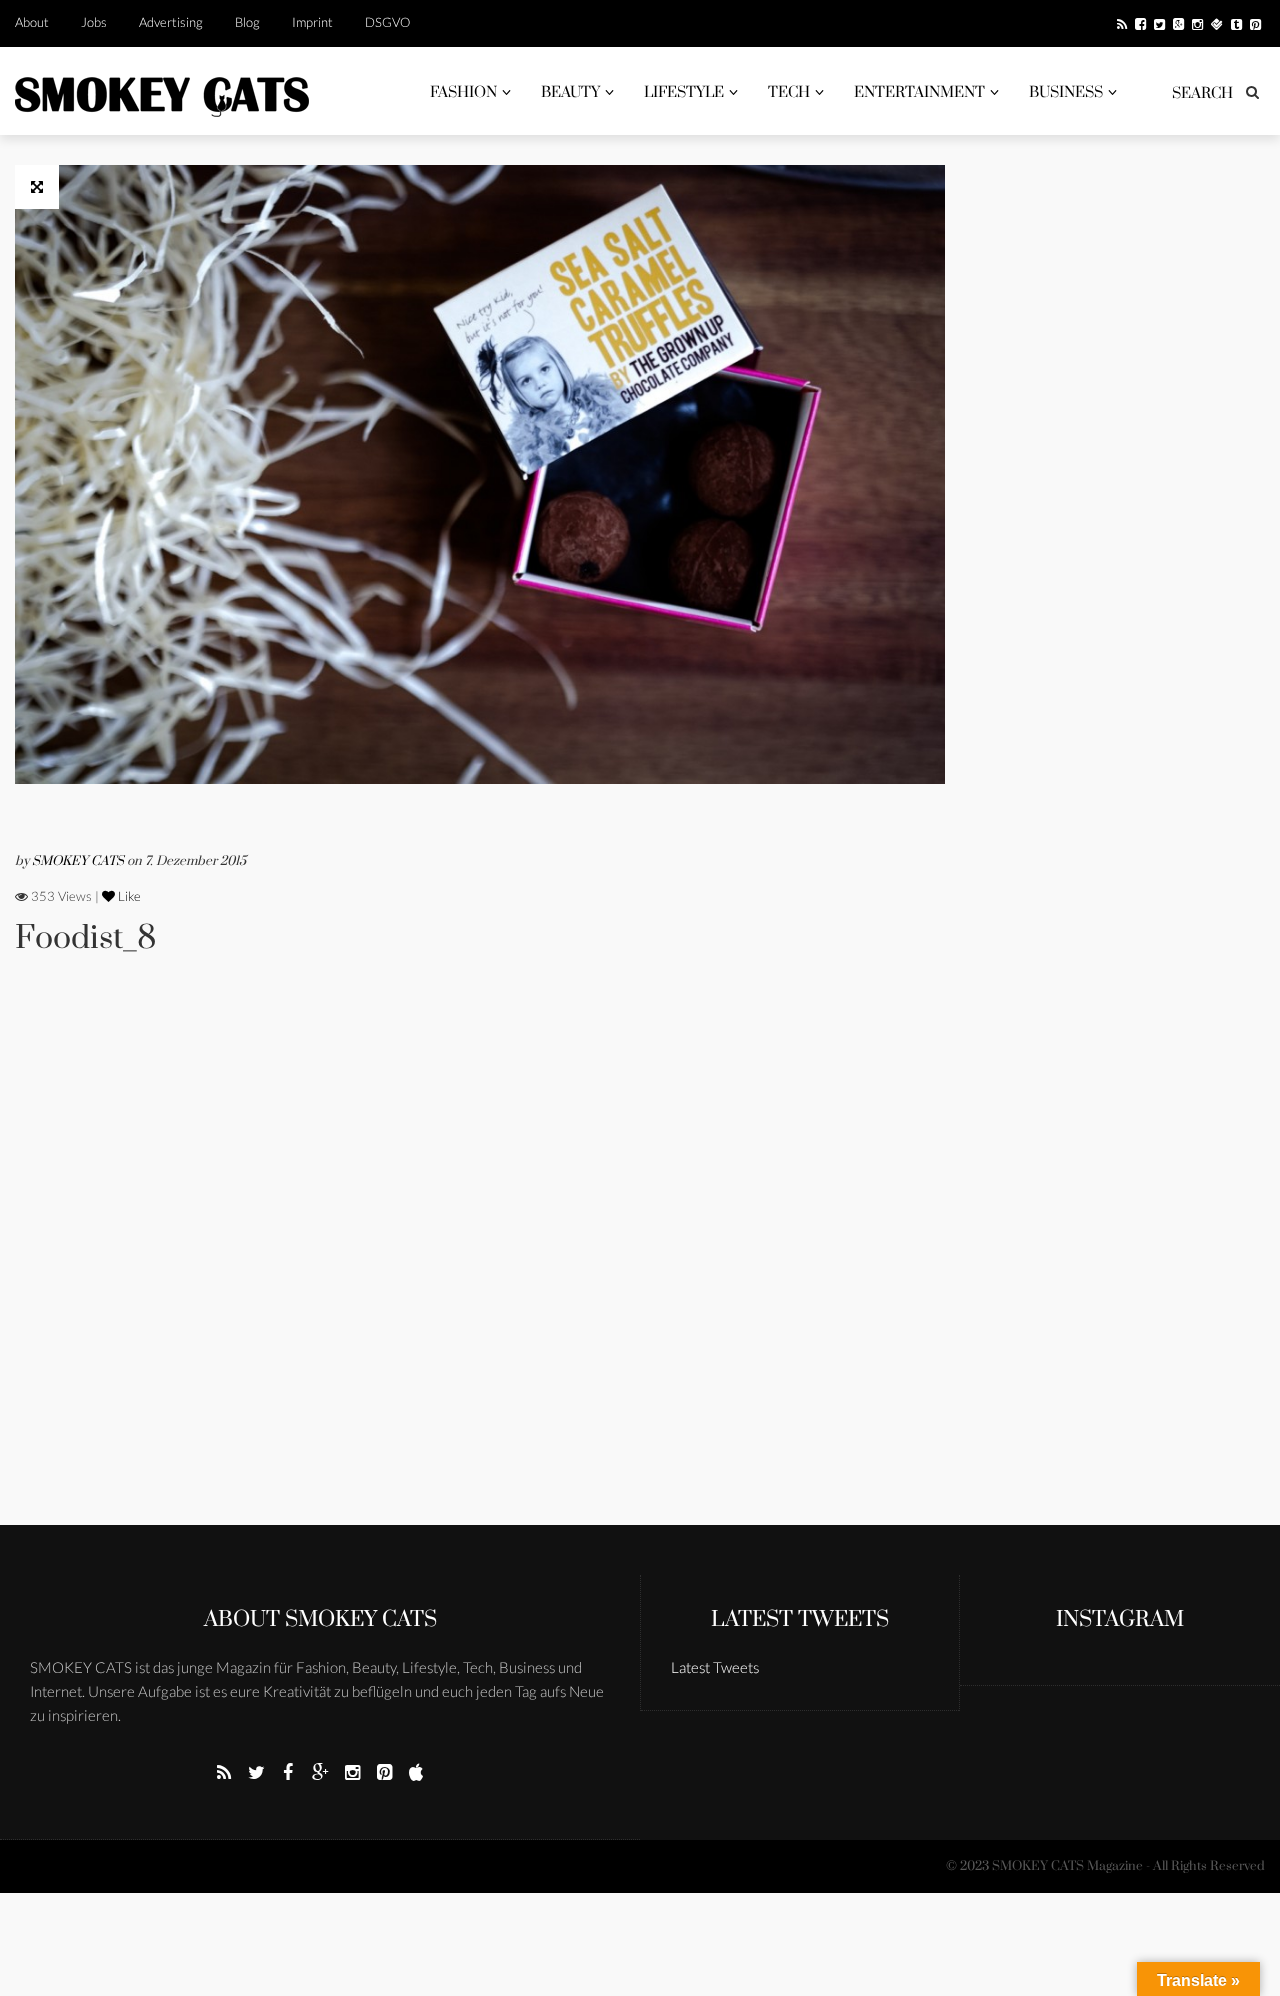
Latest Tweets (800, 1619)
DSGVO (387, 22)
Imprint (312, 22)
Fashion (463, 92)
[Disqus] (480, 1268)
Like (128, 896)
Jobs (94, 22)
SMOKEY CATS (79, 861)
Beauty (570, 92)
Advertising (171, 22)
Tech (789, 92)
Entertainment (919, 92)
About (32, 22)
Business (1066, 92)
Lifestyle (684, 92)
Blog (247, 22)
